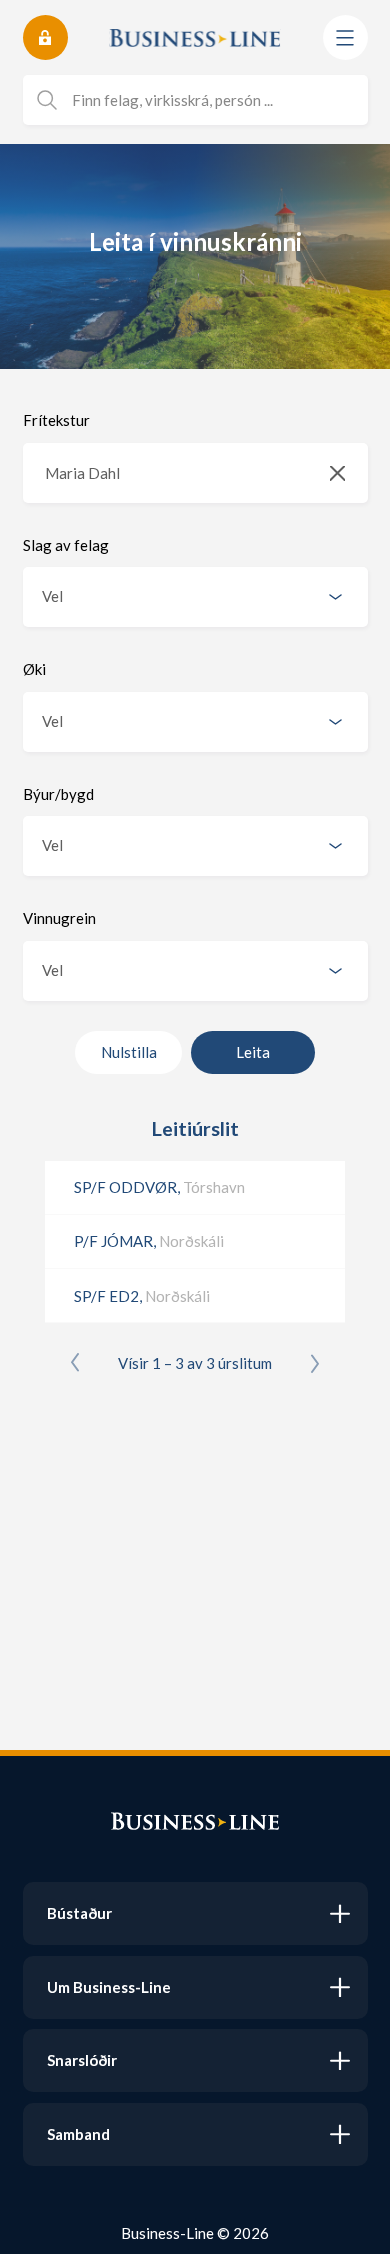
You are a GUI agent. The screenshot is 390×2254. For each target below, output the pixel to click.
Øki (34, 669)
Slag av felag (66, 545)
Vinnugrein (59, 918)
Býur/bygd (58, 794)
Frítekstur (56, 420)
